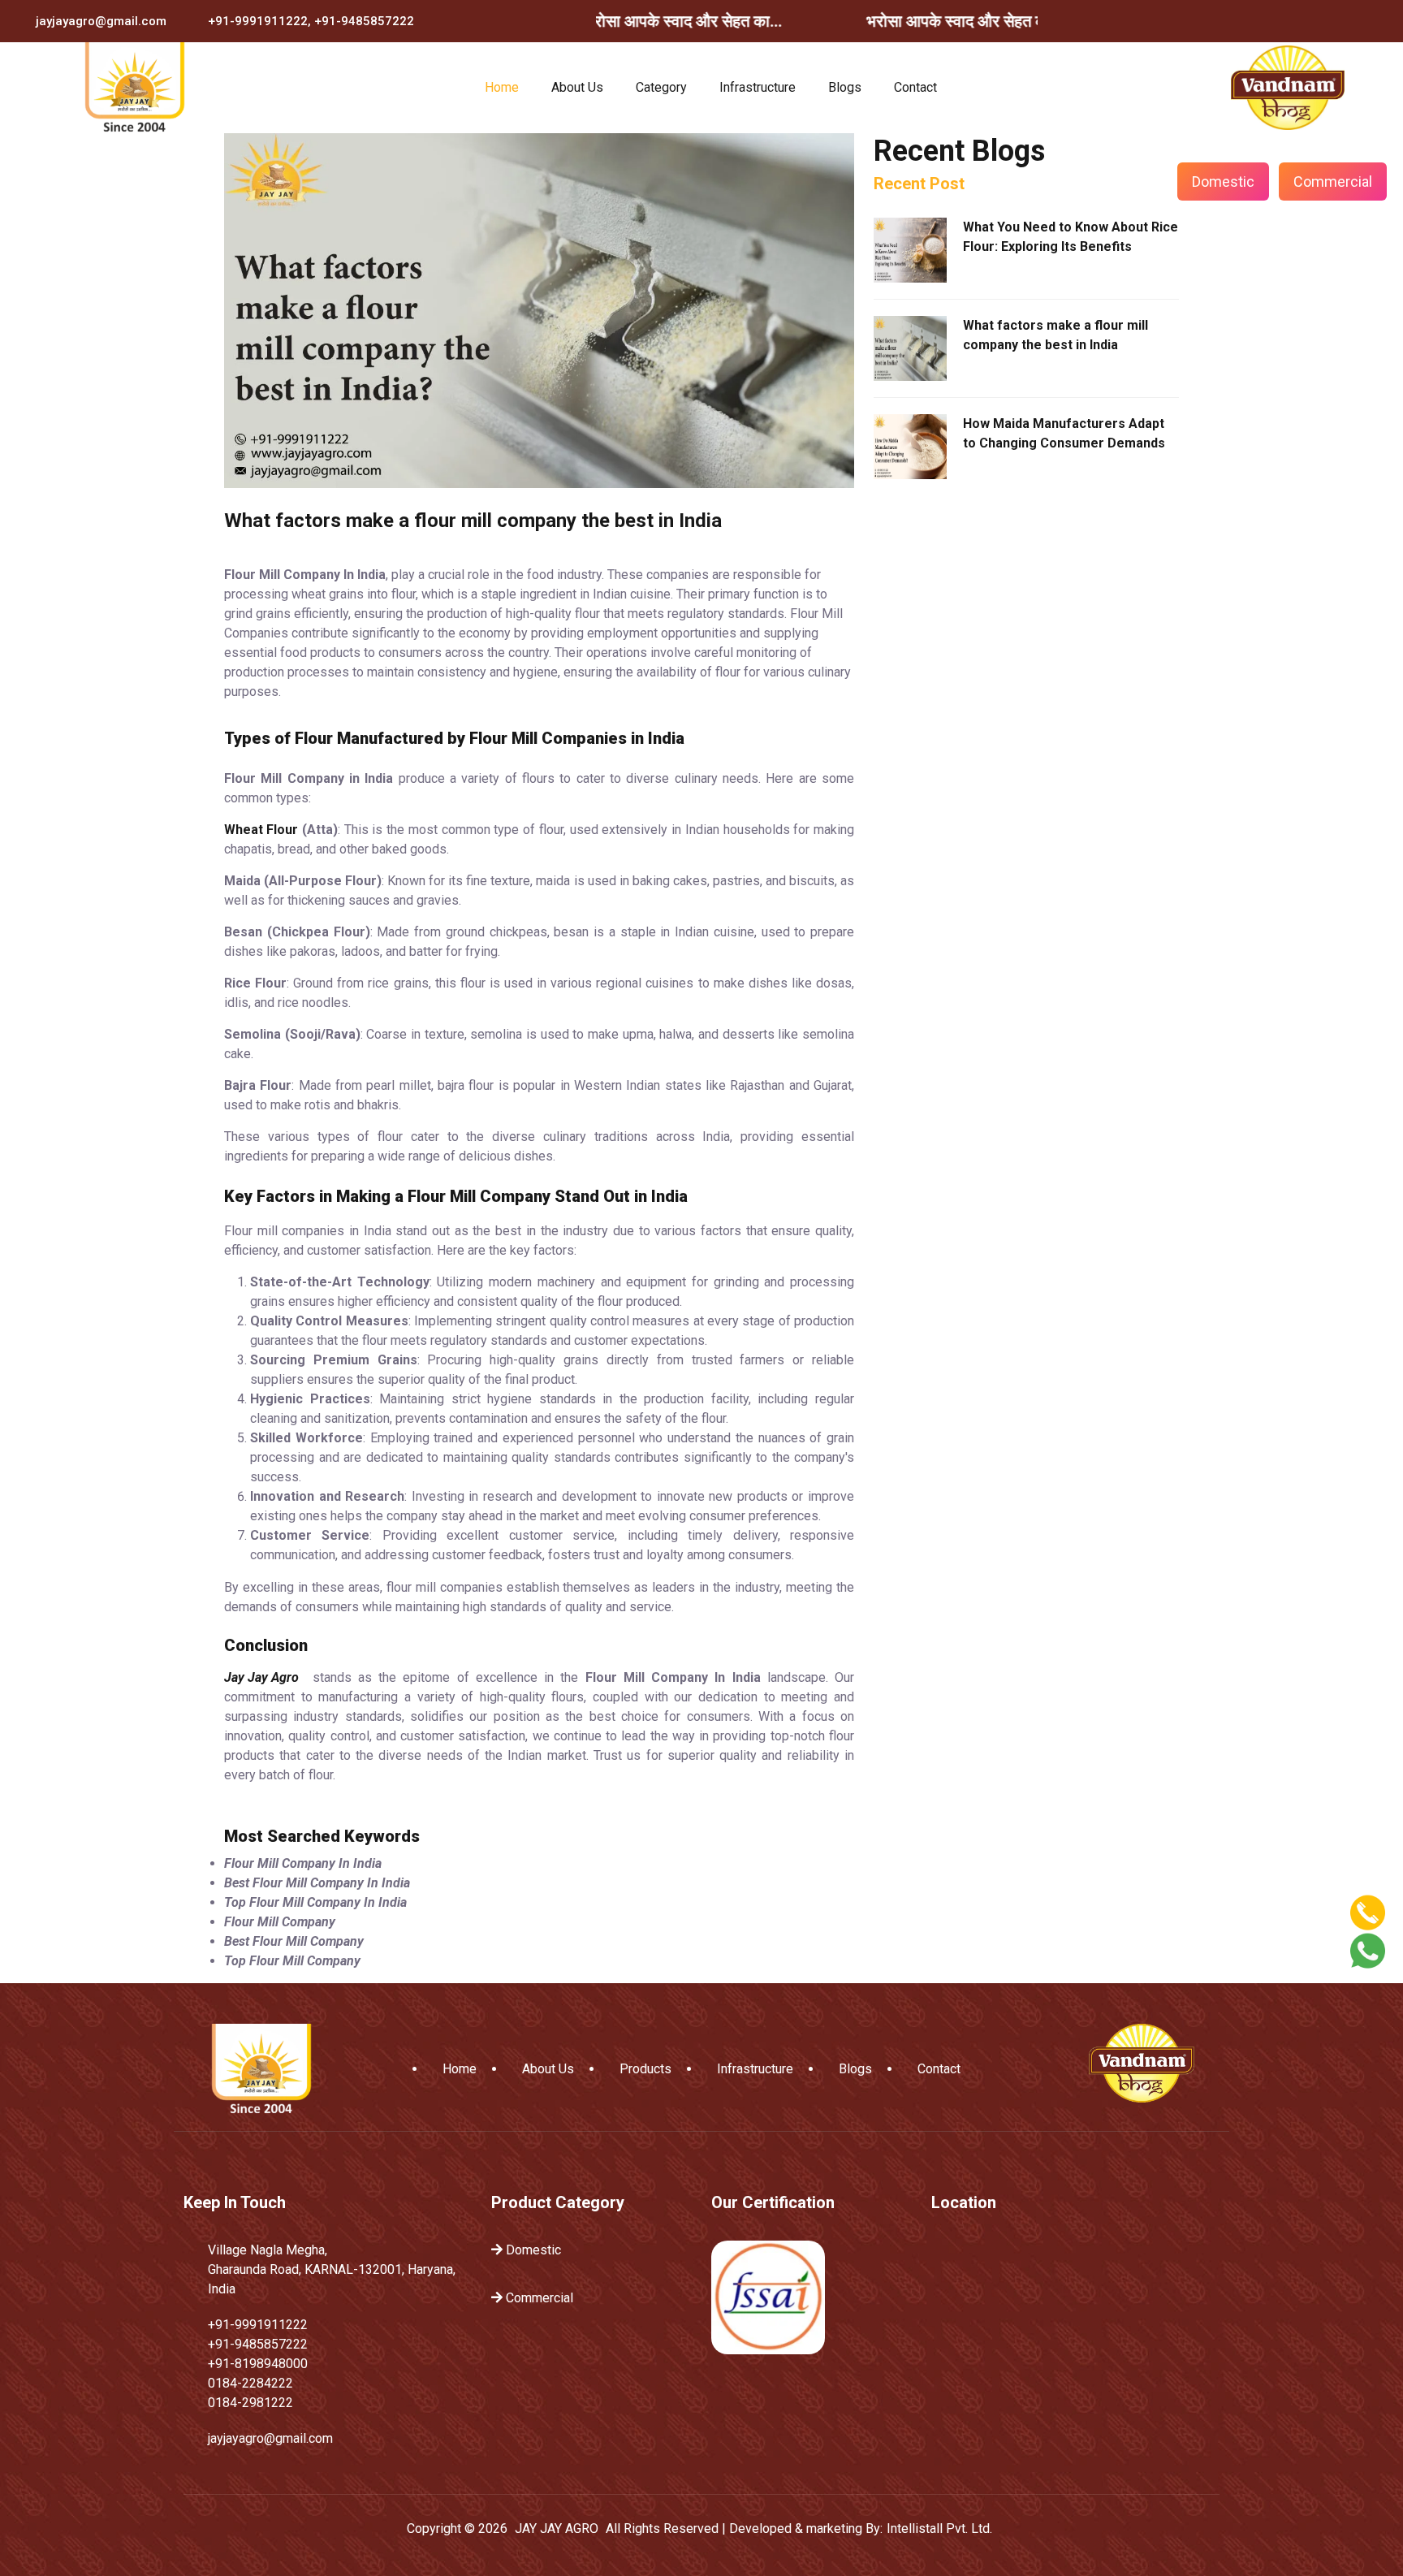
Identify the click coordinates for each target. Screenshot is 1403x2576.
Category (661, 87)
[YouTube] (1371, 21)
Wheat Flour (261, 830)
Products (645, 2069)
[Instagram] (1334, 21)
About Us (577, 87)
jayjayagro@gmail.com (101, 21)
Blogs (845, 87)
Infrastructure (758, 87)
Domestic (1223, 182)
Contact (915, 87)
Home (502, 87)
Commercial (1333, 182)
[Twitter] (1297, 21)
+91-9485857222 (364, 21)
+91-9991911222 (258, 21)
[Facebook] (1259, 21)
